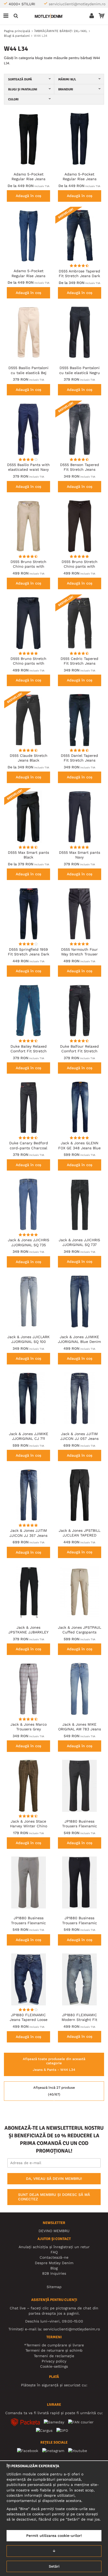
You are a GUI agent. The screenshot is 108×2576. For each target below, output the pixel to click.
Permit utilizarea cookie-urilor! (54, 2536)
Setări (54, 2566)
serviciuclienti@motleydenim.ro (77, 4)
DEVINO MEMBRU (54, 2231)
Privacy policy (54, 2361)
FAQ (54, 2252)
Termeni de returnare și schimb (54, 2350)
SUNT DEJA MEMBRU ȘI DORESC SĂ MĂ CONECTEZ (54, 2197)
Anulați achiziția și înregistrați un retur (54, 2247)
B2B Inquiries (54, 2273)
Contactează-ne (54, 2257)
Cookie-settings (54, 2366)
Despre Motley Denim (54, 2263)
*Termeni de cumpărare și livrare (54, 2345)
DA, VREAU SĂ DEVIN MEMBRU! (54, 2179)
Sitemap (54, 2287)
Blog (54, 2268)
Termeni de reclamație (54, 2356)
